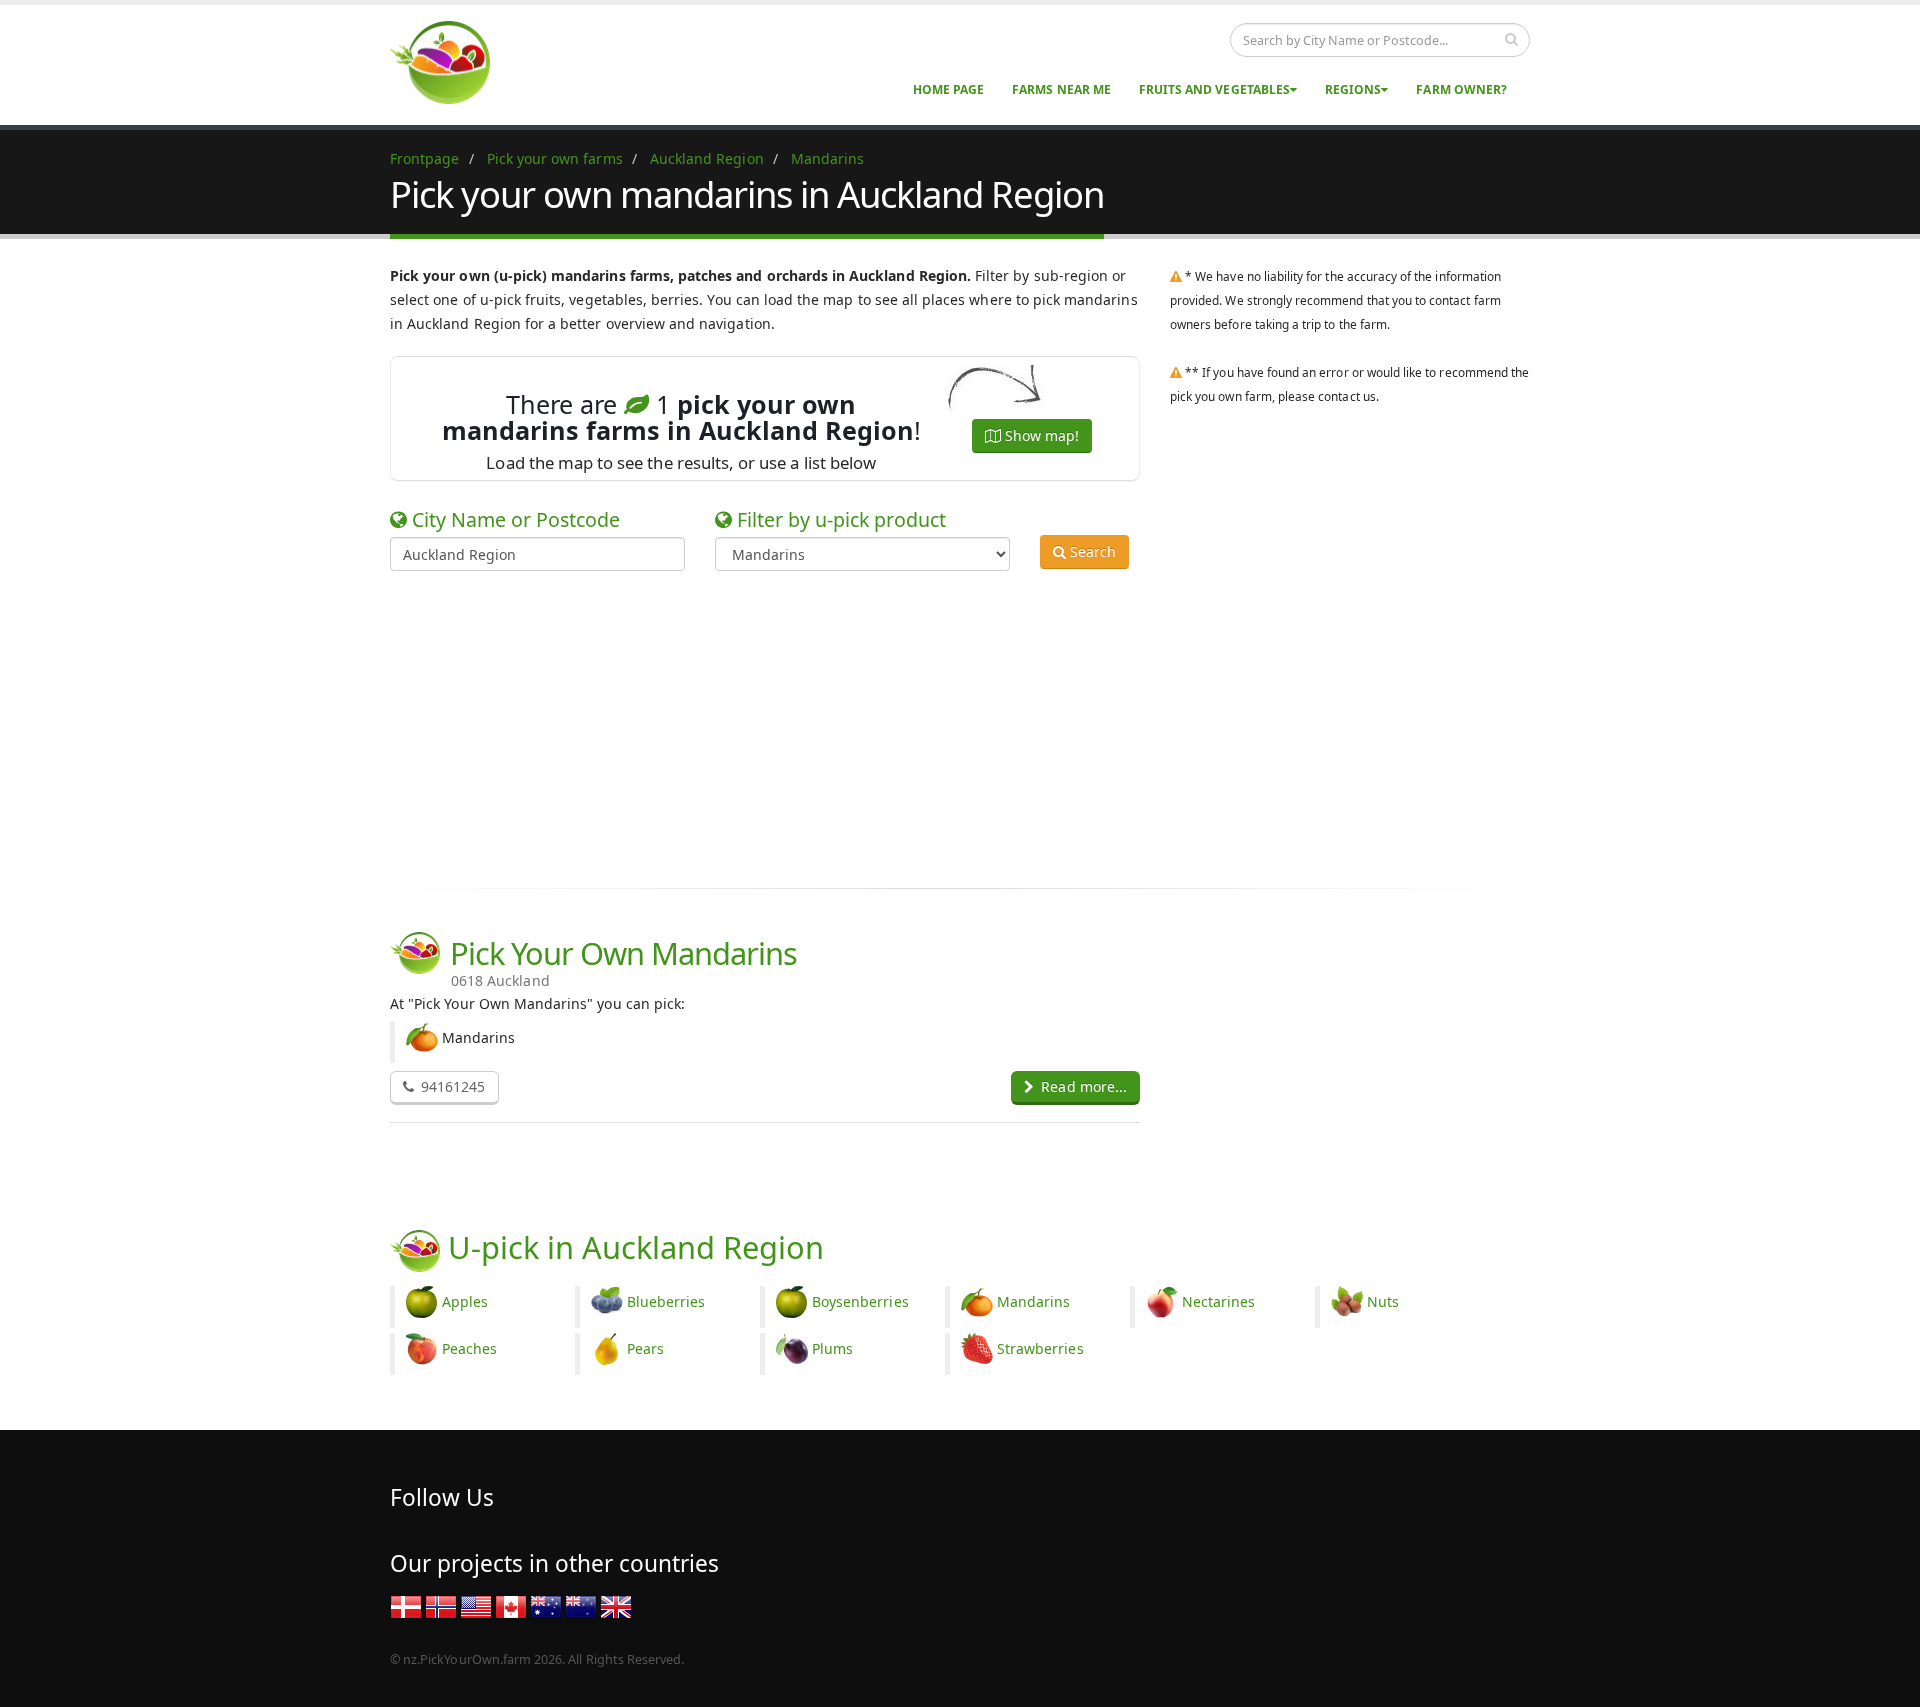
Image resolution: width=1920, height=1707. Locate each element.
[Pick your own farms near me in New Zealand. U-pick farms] (452, 61)
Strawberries (1040, 1348)
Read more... (1082, 1086)
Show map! (1040, 435)
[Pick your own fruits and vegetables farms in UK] (616, 1605)
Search (1091, 551)
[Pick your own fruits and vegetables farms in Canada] (511, 1605)
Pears (645, 1348)
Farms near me (1061, 89)
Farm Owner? (1461, 89)
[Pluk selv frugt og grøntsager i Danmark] (406, 1605)
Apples (465, 1301)
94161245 (451, 1086)
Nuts (1383, 1301)
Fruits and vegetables (1214, 89)
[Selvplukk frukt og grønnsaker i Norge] (441, 1605)
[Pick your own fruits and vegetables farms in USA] (476, 1605)
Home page (948, 89)
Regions (1353, 89)
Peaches (469, 1348)
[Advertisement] (945, 726)
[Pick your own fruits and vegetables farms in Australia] (546, 1605)
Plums (832, 1348)
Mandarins (1033, 1301)
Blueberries (666, 1301)
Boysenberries (860, 1301)
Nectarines (1219, 1301)
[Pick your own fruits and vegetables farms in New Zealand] (581, 1605)
